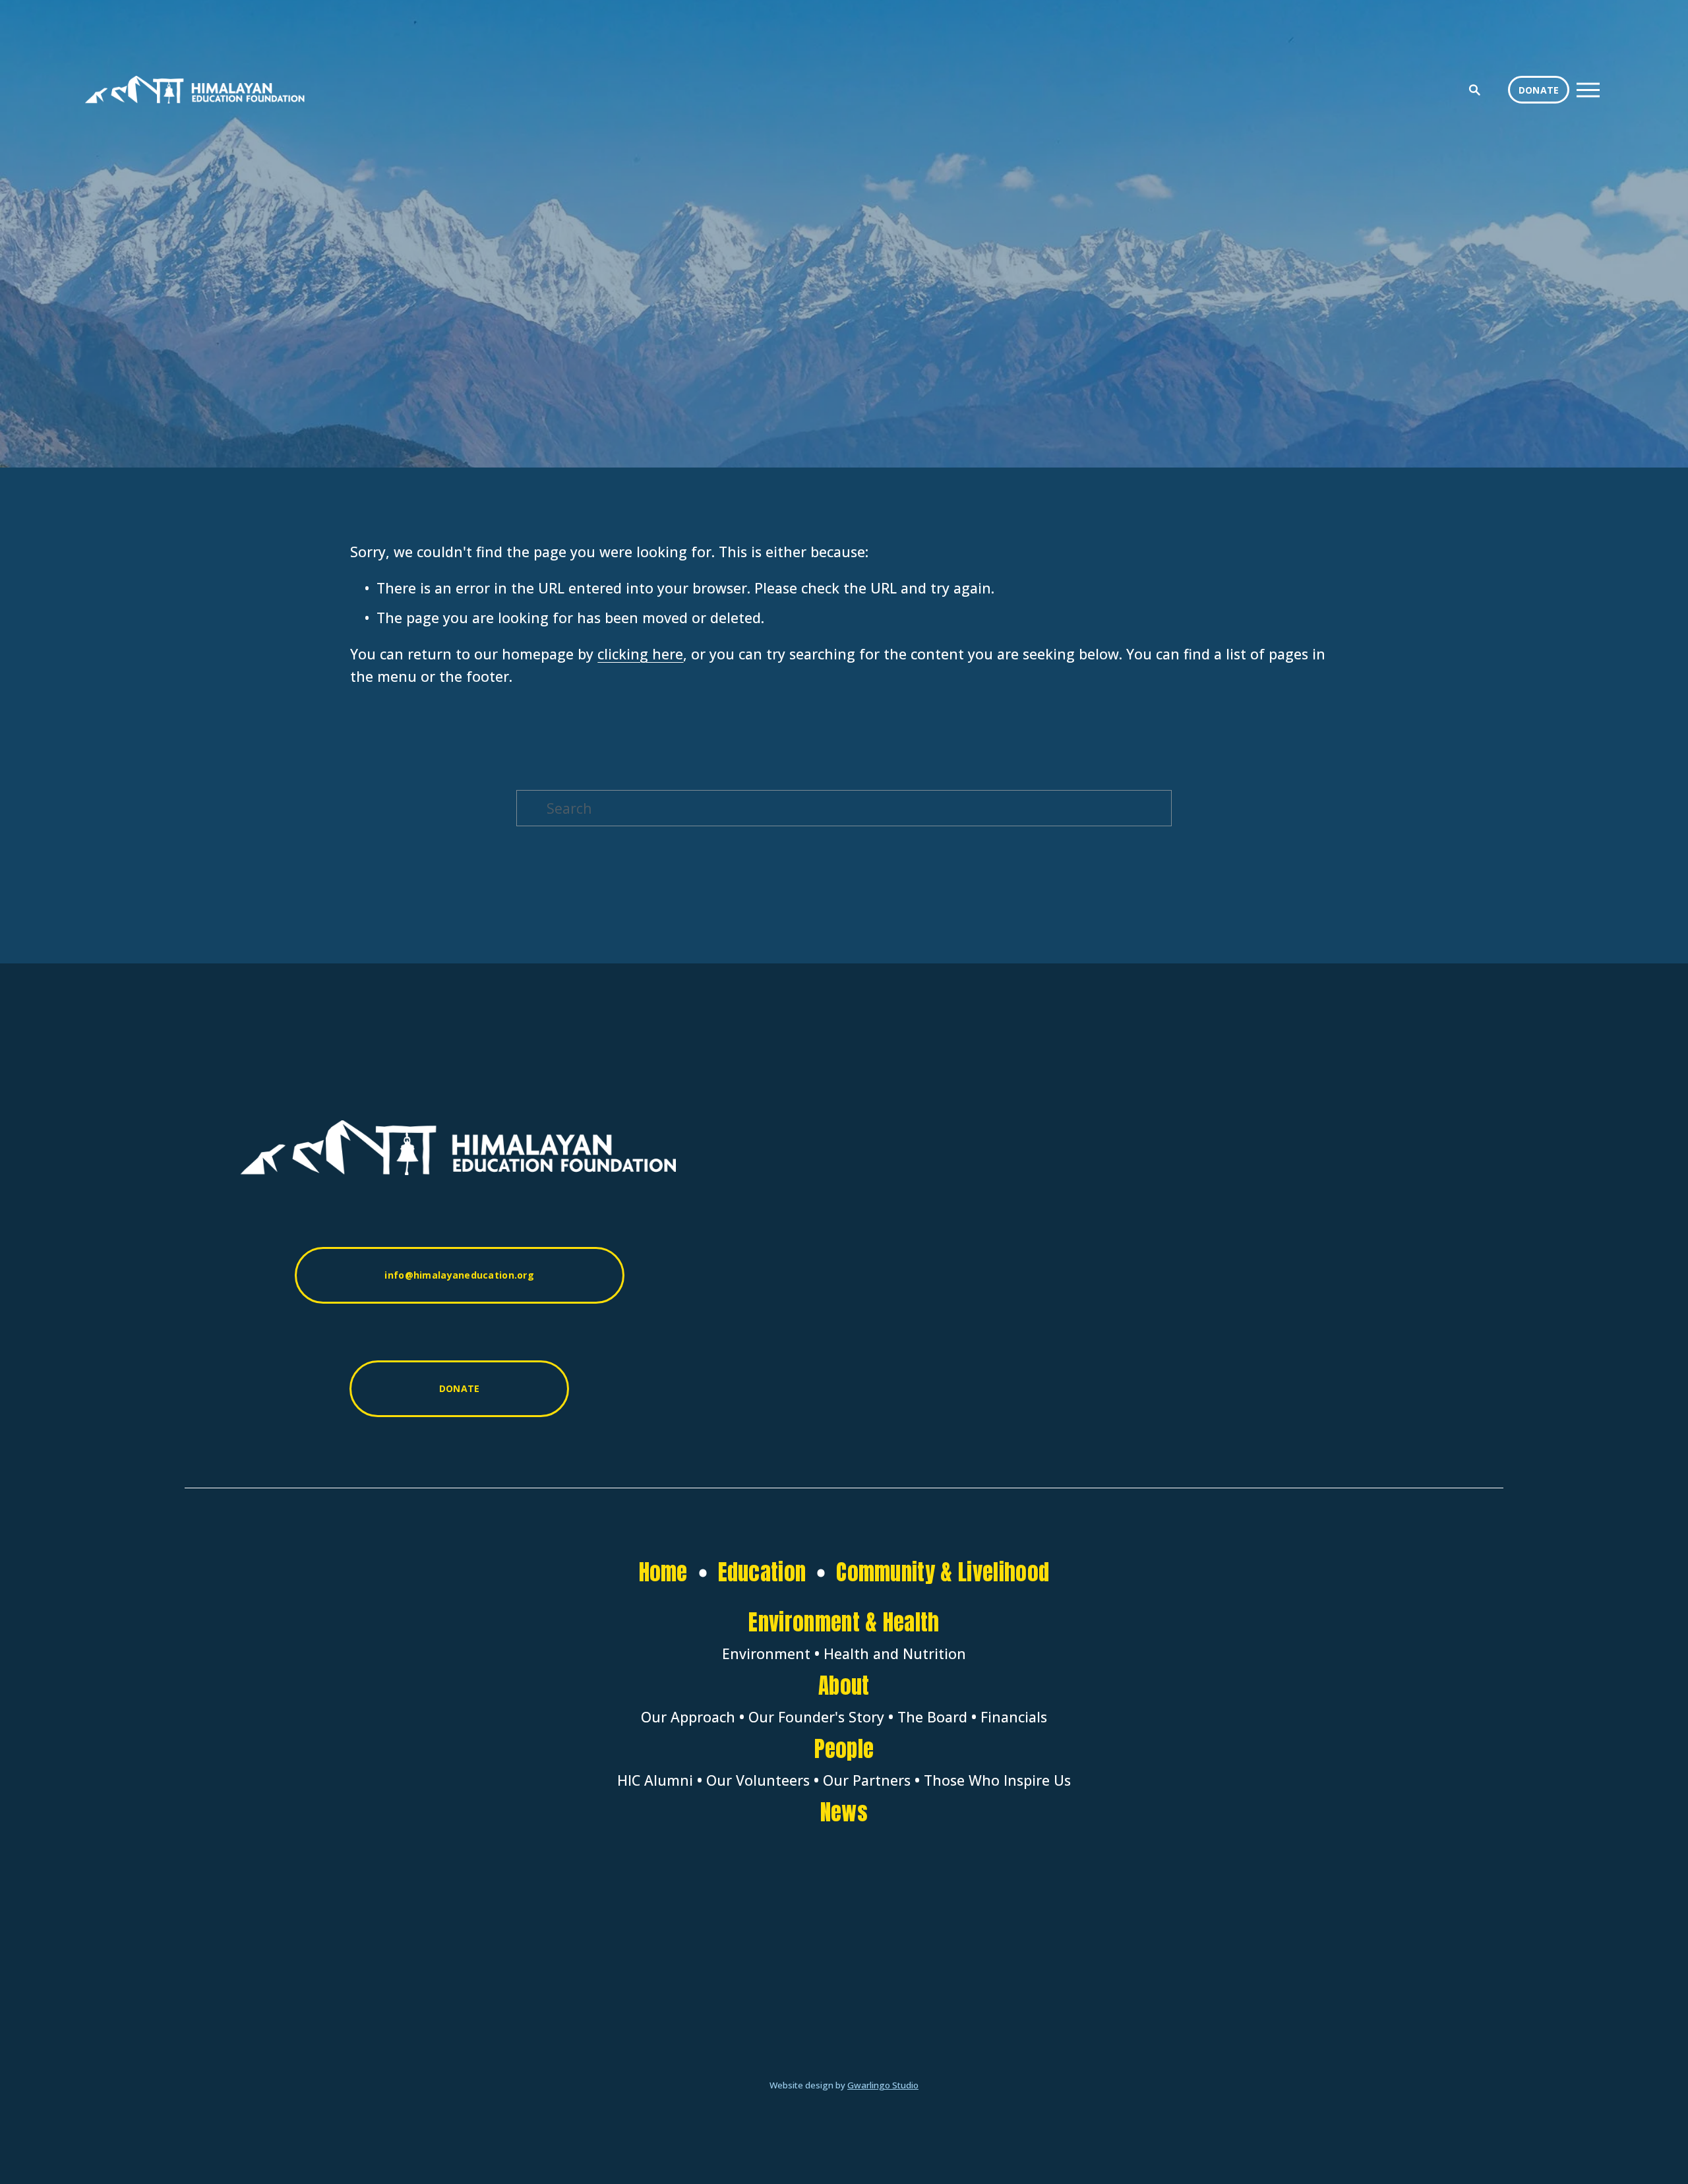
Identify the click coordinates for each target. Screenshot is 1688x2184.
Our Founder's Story (816, 1717)
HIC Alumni (655, 1780)
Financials (1014, 1717)
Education (762, 1572)
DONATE (1539, 90)
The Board (932, 1717)
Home (663, 1572)
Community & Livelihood (943, 1572)
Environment (766, 1654)
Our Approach (688, 1717)
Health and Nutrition (895, 1654)
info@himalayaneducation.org (459, 1275)
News (844, 1812)
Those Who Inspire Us (997, 1780)
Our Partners (867, 1780)
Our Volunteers (758, 1780)
